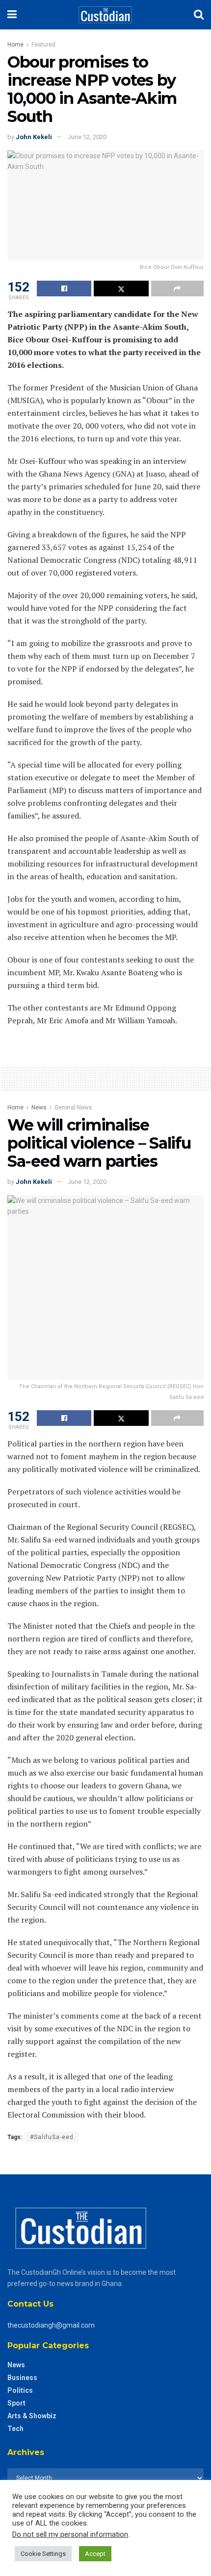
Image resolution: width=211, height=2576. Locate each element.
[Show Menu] (12, 15)
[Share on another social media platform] (177, 289)
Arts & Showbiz (32, 2416)
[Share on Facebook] (64, 289)
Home (15, 45)
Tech (15, 2429)
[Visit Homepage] (105, 15)
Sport (16, 2403)
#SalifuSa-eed (52, 2137)
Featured (43, 45)
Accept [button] (95, 2554)
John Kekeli (34, 137)
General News (73, 1107)
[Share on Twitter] (121, 289)
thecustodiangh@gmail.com (51, 2325)
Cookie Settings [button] (43, 2554)
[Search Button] (199, 15)
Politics (20, 2390)
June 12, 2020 (87, 137)
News (39, 1107)
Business (22, 2378)
